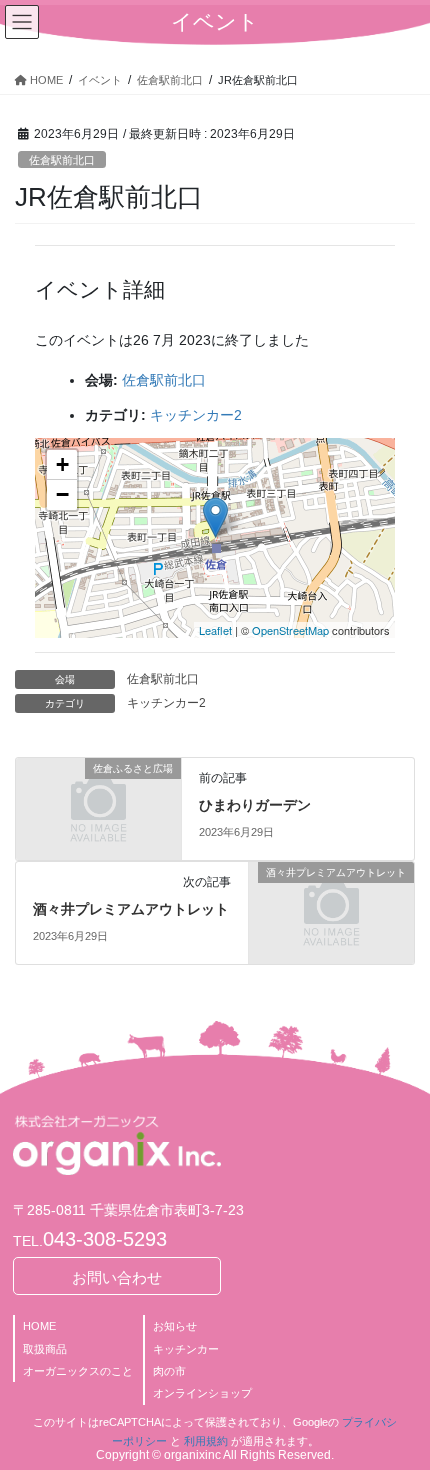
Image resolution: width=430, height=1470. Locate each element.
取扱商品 (45, 1349)
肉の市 (169, 1371)
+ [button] (62, 464)
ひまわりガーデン (255, 805)
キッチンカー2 (196, 415)
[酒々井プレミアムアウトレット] (331, 912)
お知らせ (175, 1326)
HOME (39, 1326)
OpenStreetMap (290, 630)
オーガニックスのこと (78, 1371)
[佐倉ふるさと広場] (98, 808)
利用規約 (206, 1441)
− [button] (62, 494)
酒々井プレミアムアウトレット (131, 909)
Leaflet (215, 630)
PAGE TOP (399, 1408)
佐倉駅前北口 (62, 160)
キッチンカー (186, 1349)
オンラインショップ (202, 1393)
